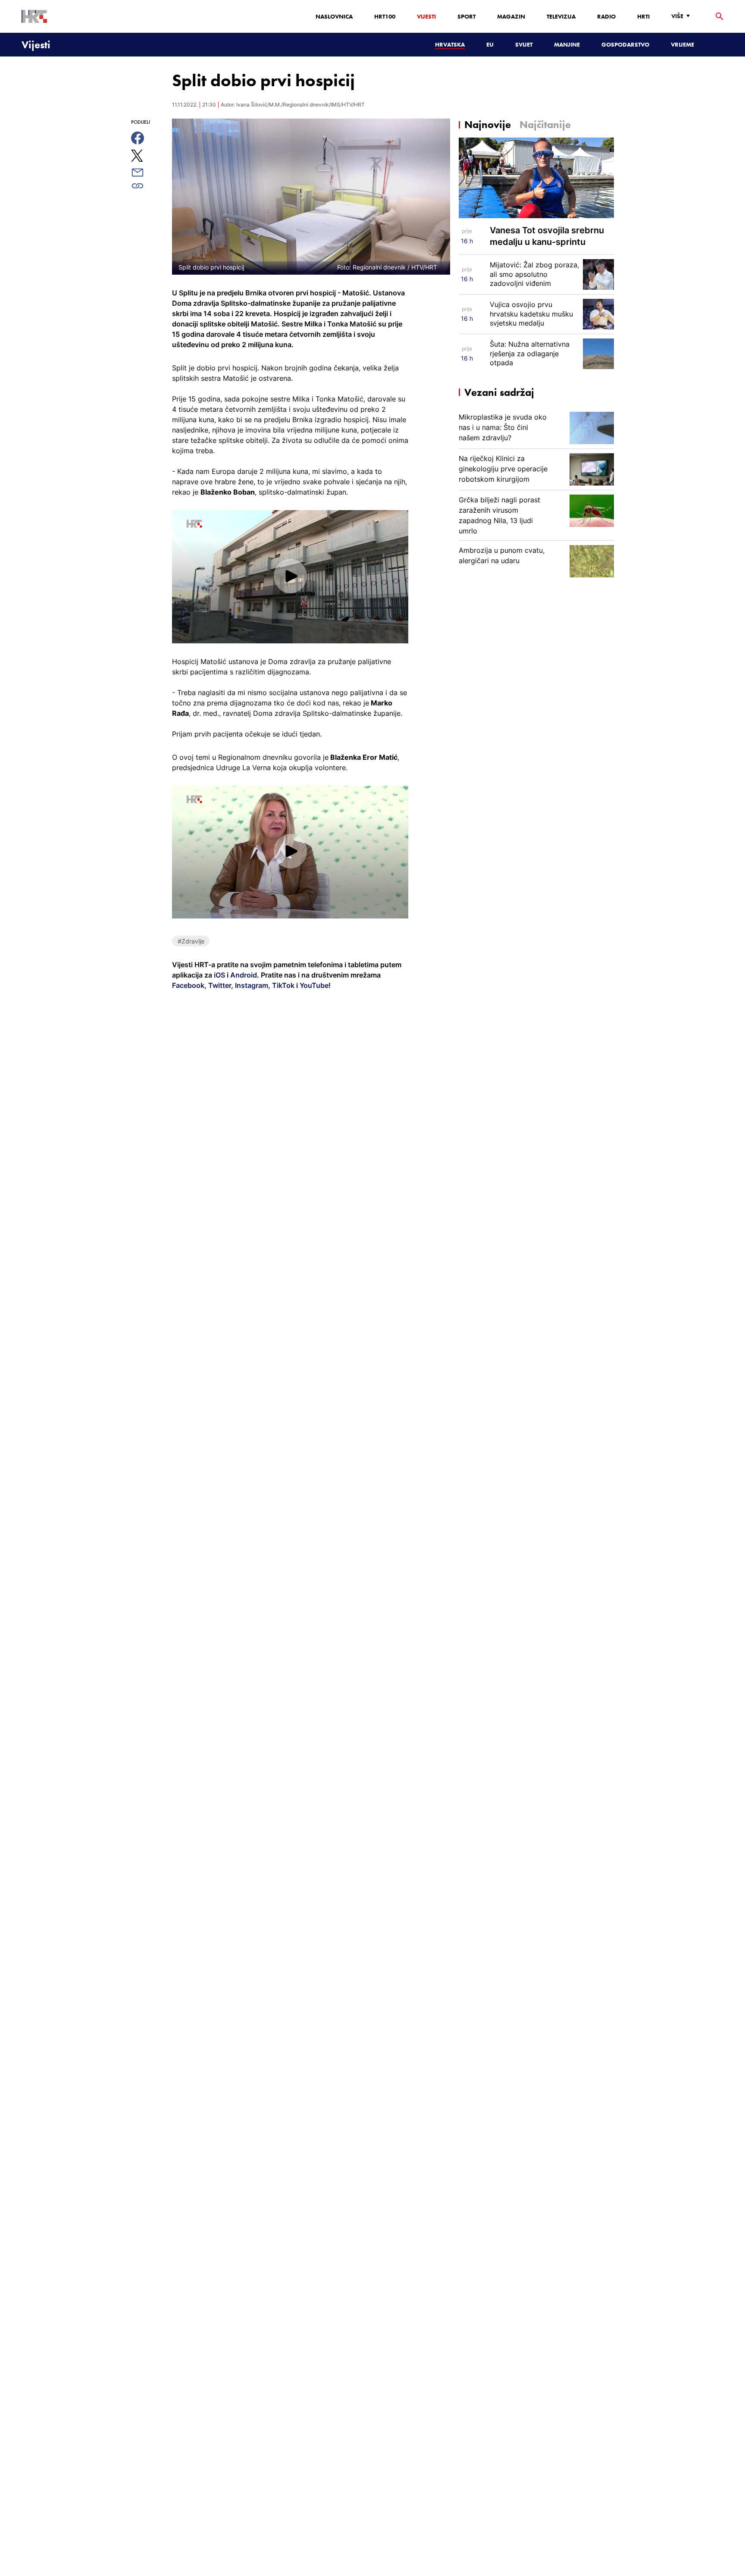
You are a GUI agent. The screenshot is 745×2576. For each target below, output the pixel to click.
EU (490, 44)
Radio (606, 16)
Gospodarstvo (625, 44)
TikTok (282, 985)
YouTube (313, 985)
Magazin (511, 16)
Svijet (524, 44)
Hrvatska (450, 44)
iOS (220, 975)
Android (244, 975)
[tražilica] (720, 17)
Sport (466, 16)
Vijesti (426, 16)
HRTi (643, 16)
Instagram (251, 985)
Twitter (219, 985)
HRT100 (385, 16)
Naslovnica (334, 16)
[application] (290, 577)
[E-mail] (147, 172)
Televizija (561, 16)
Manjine (567, 44)
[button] (290, 576)
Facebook (188, 985)
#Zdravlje (191, 941)
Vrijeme (682, 44)
